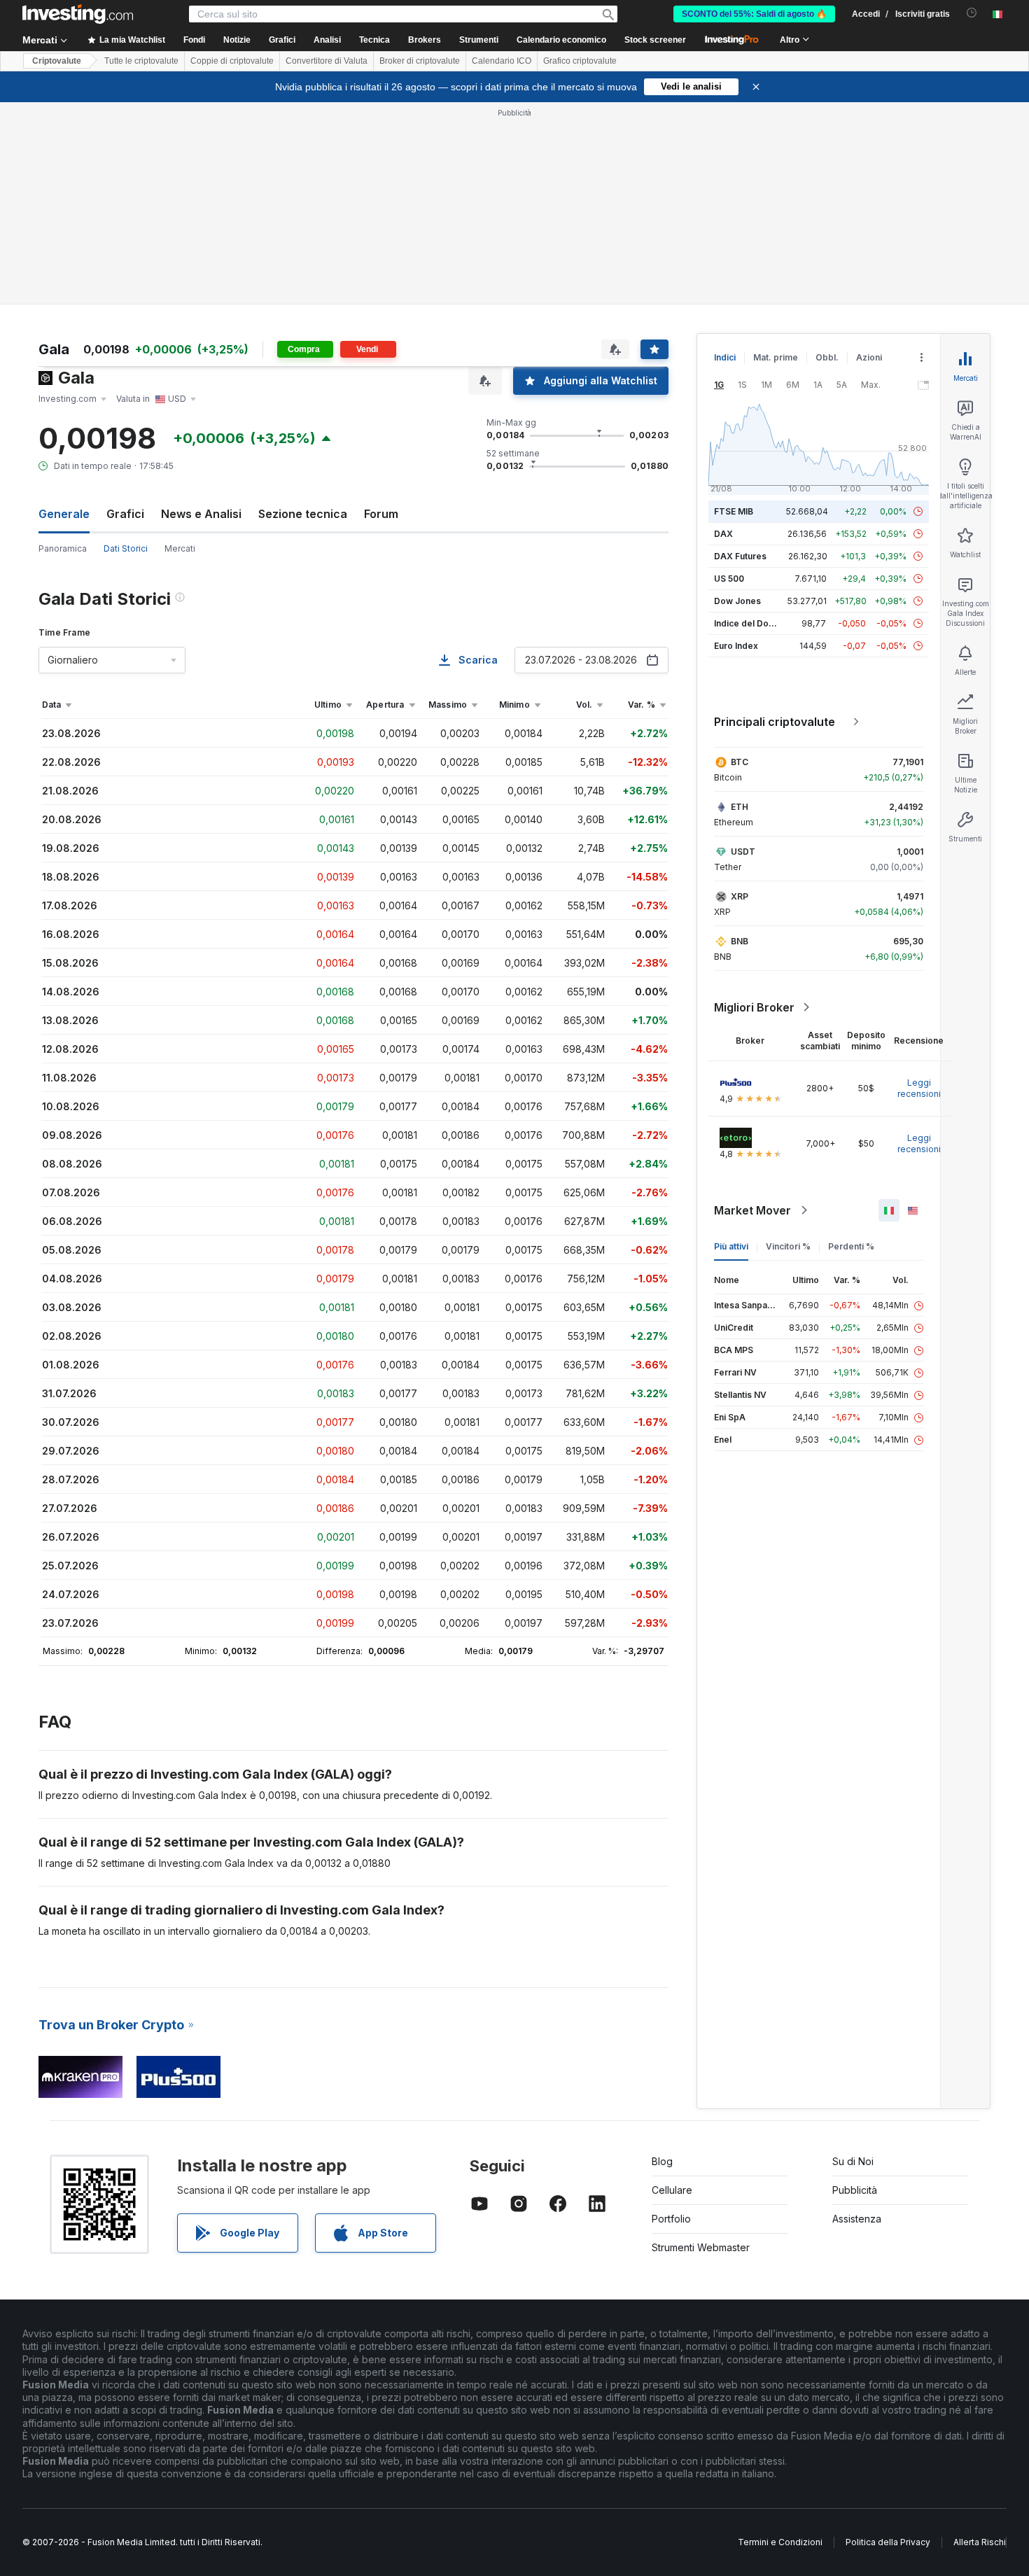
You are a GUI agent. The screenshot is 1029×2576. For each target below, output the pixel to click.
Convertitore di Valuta (327, 61)
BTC (740, 762)
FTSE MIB (734, 511)
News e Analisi (201, 514)
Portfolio (671, 2219)
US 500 (729, 579)
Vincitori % (788, 1246)
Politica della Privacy (888, 2542)
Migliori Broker (754, 1007)
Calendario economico (561, 40)
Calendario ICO (502, 61)
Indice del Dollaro (750, 623)
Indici (725, 357)
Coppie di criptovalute (232, 61)
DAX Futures (740, 556)
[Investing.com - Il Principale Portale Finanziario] (78, 14)
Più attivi (731, 1246)
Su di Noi (853, 2161)
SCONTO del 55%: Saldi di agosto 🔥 (754, 14)
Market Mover (752, 1210)
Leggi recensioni (919, 1088)
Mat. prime (776, 357)
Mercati (180, 548)
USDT (743, 852)
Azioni (869, 357)
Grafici (125, 514)
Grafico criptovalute (580, 61)
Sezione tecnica (303, 514)
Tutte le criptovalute (141, 61)
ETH (740, 807)
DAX (723, 534)
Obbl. (827, 357)
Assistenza (857, 2219)
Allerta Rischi (980, 2542)
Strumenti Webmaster (701, 2247)
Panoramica (63, 548)
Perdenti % (851, 1246)
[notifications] (972, 13)
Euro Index (736, 646)
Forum (381, 514)
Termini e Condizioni (780, 2542)
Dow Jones (737, 601)
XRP (740, 896)
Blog (662, 2161)
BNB (740, 941)
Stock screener (655, 40)
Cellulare (672, 2190)
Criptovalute (57, 61)
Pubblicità (855, 2190)
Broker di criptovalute (420, 61)
